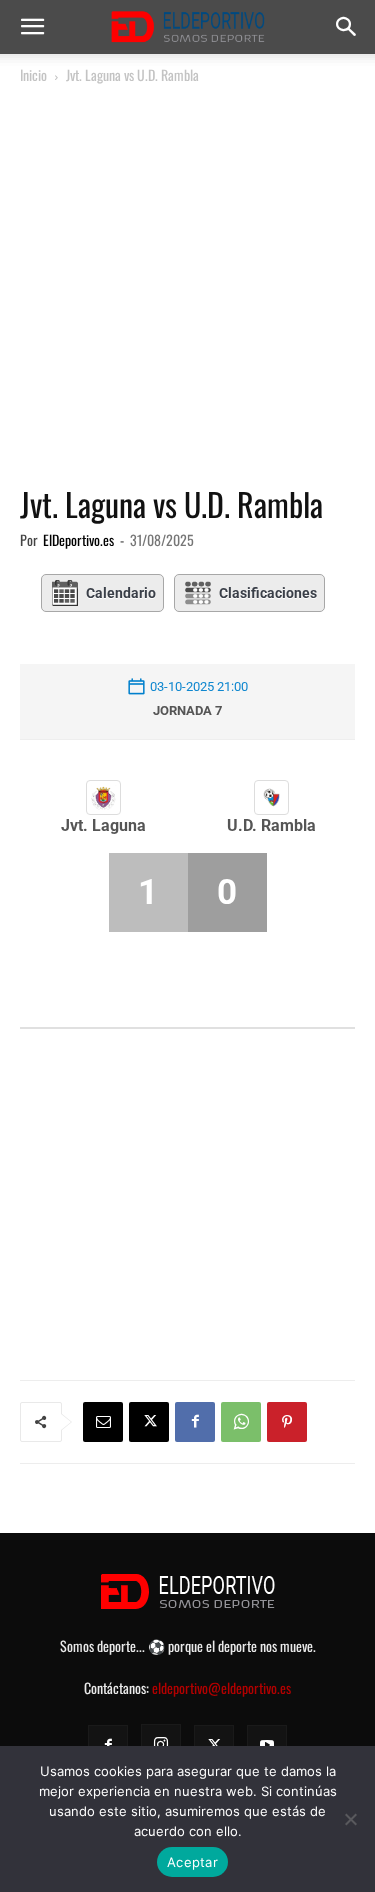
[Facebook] (195, 1422)
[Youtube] (267, 1745)
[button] (32, 27)
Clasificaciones (268, 593)
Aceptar (192, 1862)
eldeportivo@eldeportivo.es (221, 1687)
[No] (350, 1819)
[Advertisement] (187, 285)
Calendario (121, 593)
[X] (149, 1422)
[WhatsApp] (241, 1422)
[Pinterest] (287, 1422)
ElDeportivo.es (78, 539)
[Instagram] (161, 1744)
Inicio (33, 74)
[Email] (103, 1422)
